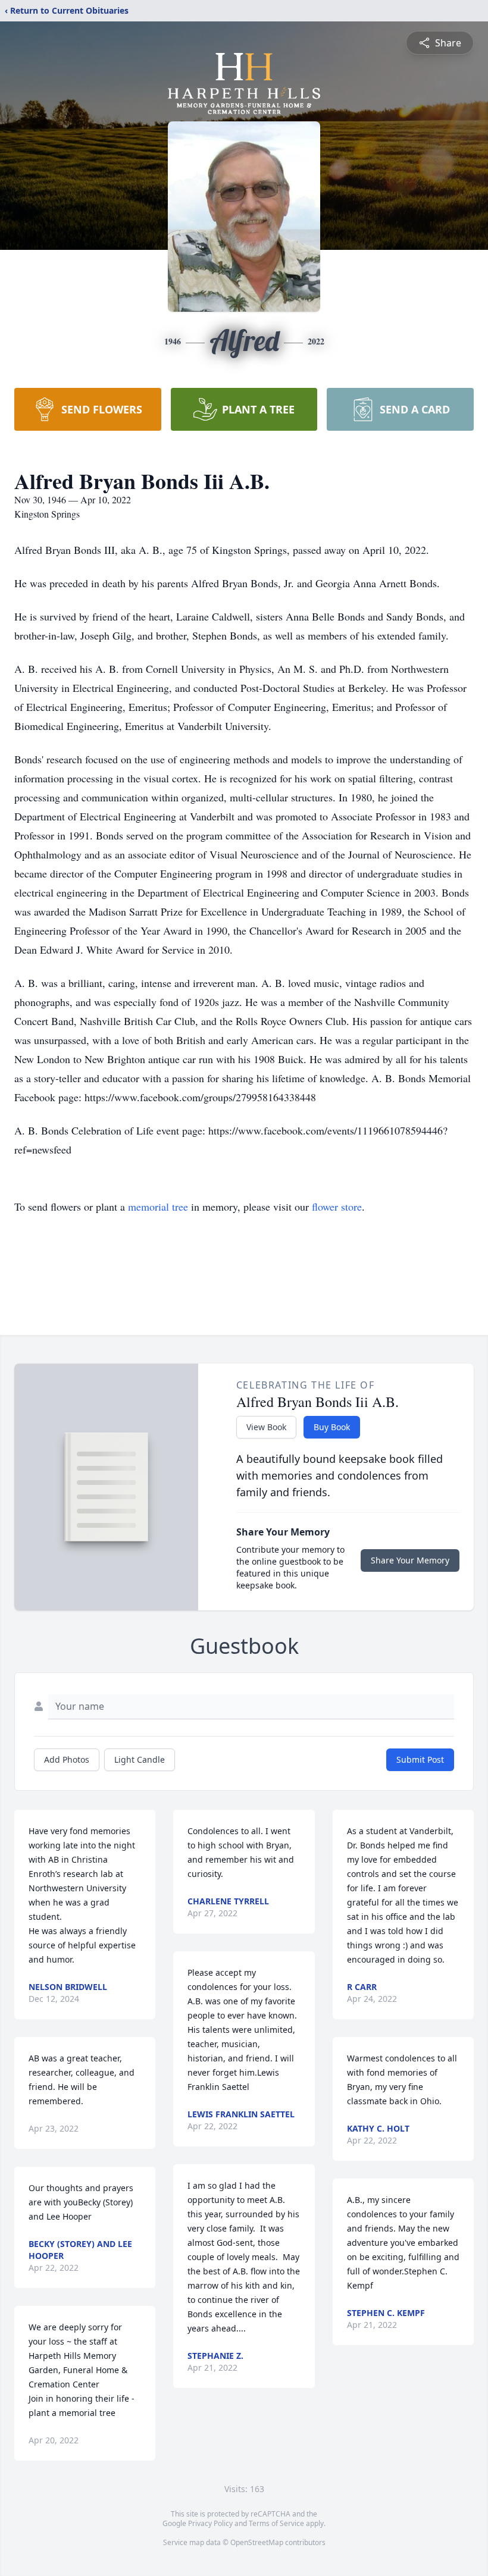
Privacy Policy (210, 2523)
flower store (337, 1206)
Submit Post (420, 1759)
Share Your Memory (410, 1560)
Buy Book (332, 1427)
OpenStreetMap (257, 2542)
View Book (266, 1427)
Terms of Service (276, 2523)
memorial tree (158, 1206)
